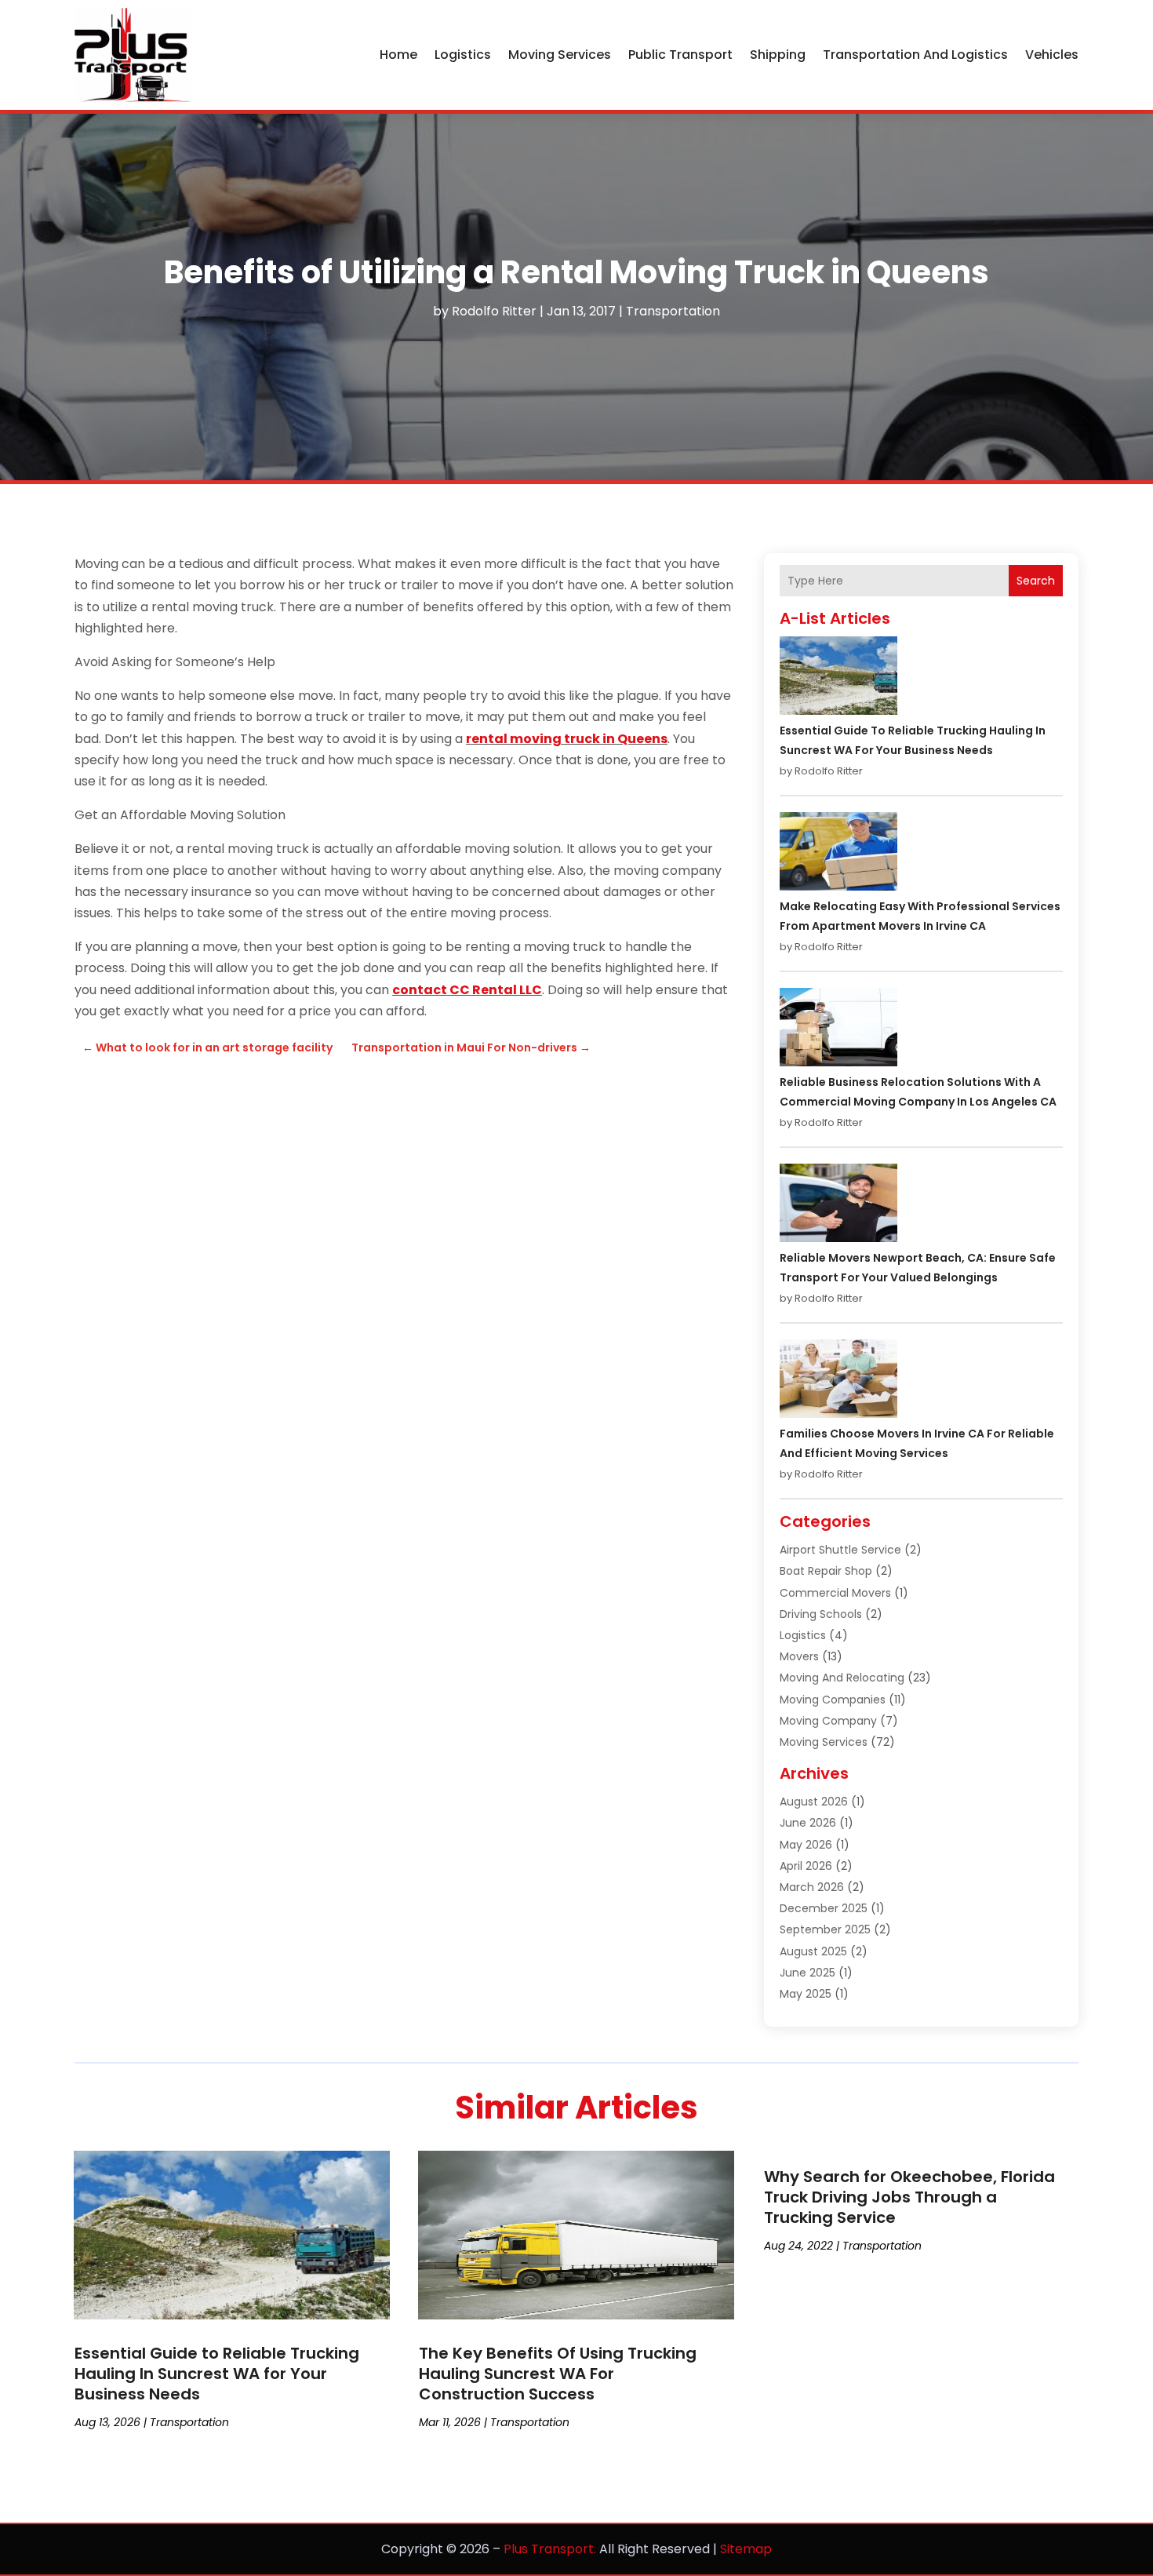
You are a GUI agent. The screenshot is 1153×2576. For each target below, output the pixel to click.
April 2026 (806, 1866)
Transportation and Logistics (915, 55)
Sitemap (746, 2549)
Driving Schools (821, 1614)
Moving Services (560, 55)
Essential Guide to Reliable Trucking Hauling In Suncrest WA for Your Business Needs (217, 2374)
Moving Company (828, 1721)
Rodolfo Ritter (494, 311)
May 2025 (806, 1994)
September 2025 (825, 1929)
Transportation (673, 311)
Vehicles (1052, 55)
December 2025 (824, 1908)
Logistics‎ (463, 55)
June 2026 (808, 1823)
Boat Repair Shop (826, 1571)
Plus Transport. (550, 2549)
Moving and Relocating (842, 1678)
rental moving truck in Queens (567, 739)
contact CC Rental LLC (467, 990)
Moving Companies (833, 1700)
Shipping (778, 55)
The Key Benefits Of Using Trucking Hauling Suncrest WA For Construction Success (558, 2374)
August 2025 (813, 1951)
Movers (799, 1656)
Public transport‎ (680, 55)
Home (398, 55)
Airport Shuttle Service (840, 1550)
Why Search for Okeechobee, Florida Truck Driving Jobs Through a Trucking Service (909, 2197)
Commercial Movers (835, 1593)
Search (1036, 581)
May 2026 (806, 1845)
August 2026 (814, 1802)
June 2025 (807, 1973)
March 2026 (812, 1887)
